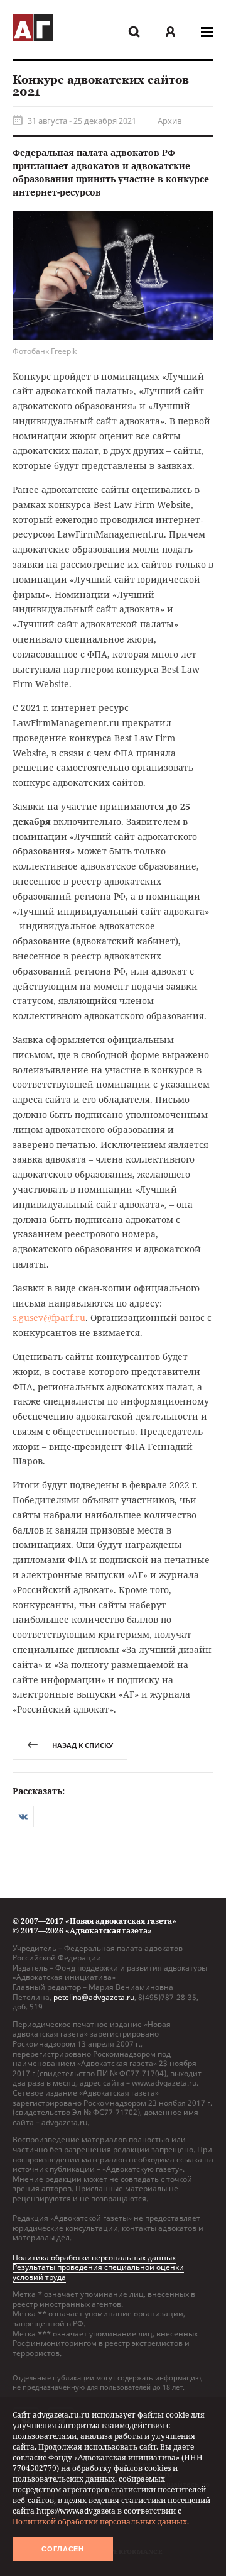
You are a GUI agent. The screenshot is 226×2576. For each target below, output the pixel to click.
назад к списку (83, 1745)
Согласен (63, 2549)
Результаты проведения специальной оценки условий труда (98, 2272)
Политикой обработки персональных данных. (101, 2522)
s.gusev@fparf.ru (49, 1318)
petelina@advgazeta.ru (94, 1997)
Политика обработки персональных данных (94, 2258)
